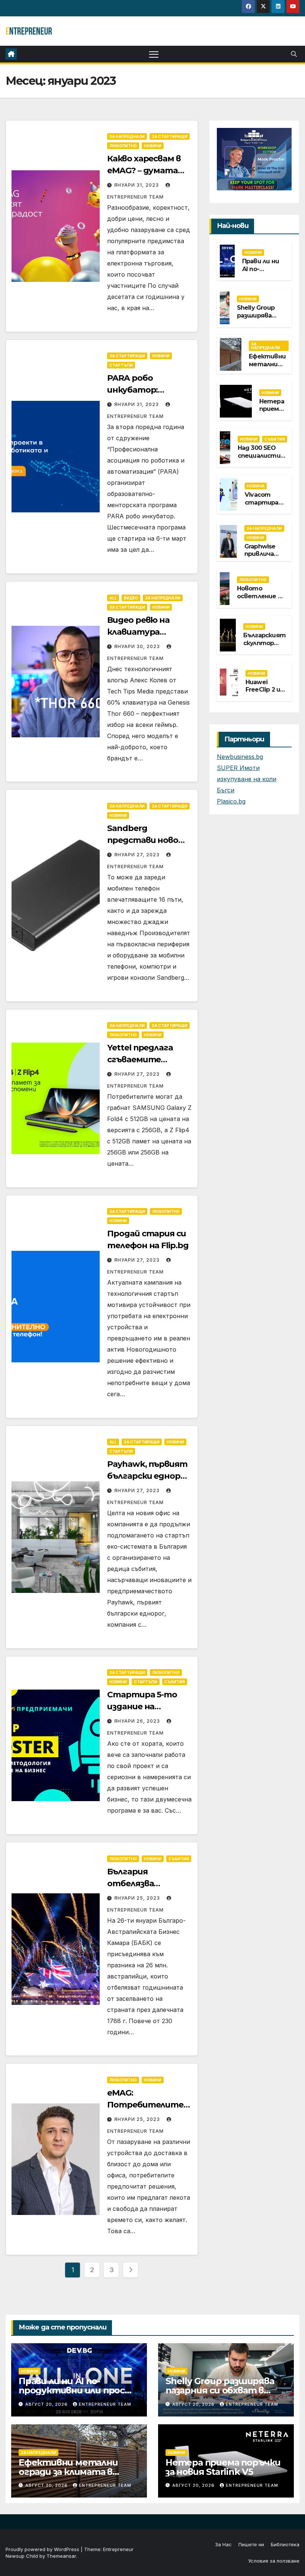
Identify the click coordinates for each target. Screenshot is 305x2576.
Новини (153, 146)
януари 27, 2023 (138, 855)
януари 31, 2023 (137, 185)
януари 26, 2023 (138, 1721)
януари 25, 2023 (138, 1898)
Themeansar (61, 2556)
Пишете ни (251, 2544)
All (113, 598)
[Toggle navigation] (154, 54)
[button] (294, 54)
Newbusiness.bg (240, 757)
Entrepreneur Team (105, 2404)
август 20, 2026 (47, 2404)
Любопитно (123, 146)
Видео (131, 598)
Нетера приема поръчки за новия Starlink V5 (223, 2467)
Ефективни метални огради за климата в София (68, 2472)
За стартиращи (170, 136)
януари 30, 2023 (138, 646)
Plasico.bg (231, 801)
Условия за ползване (274, 2561)
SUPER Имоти (238, 768)
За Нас (223, 2544)
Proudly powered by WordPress (43, 2549)
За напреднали (127, 136)
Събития (175, 1682)
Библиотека (285, 2544)
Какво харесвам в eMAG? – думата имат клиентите (146, 170)
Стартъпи (121, 365)
